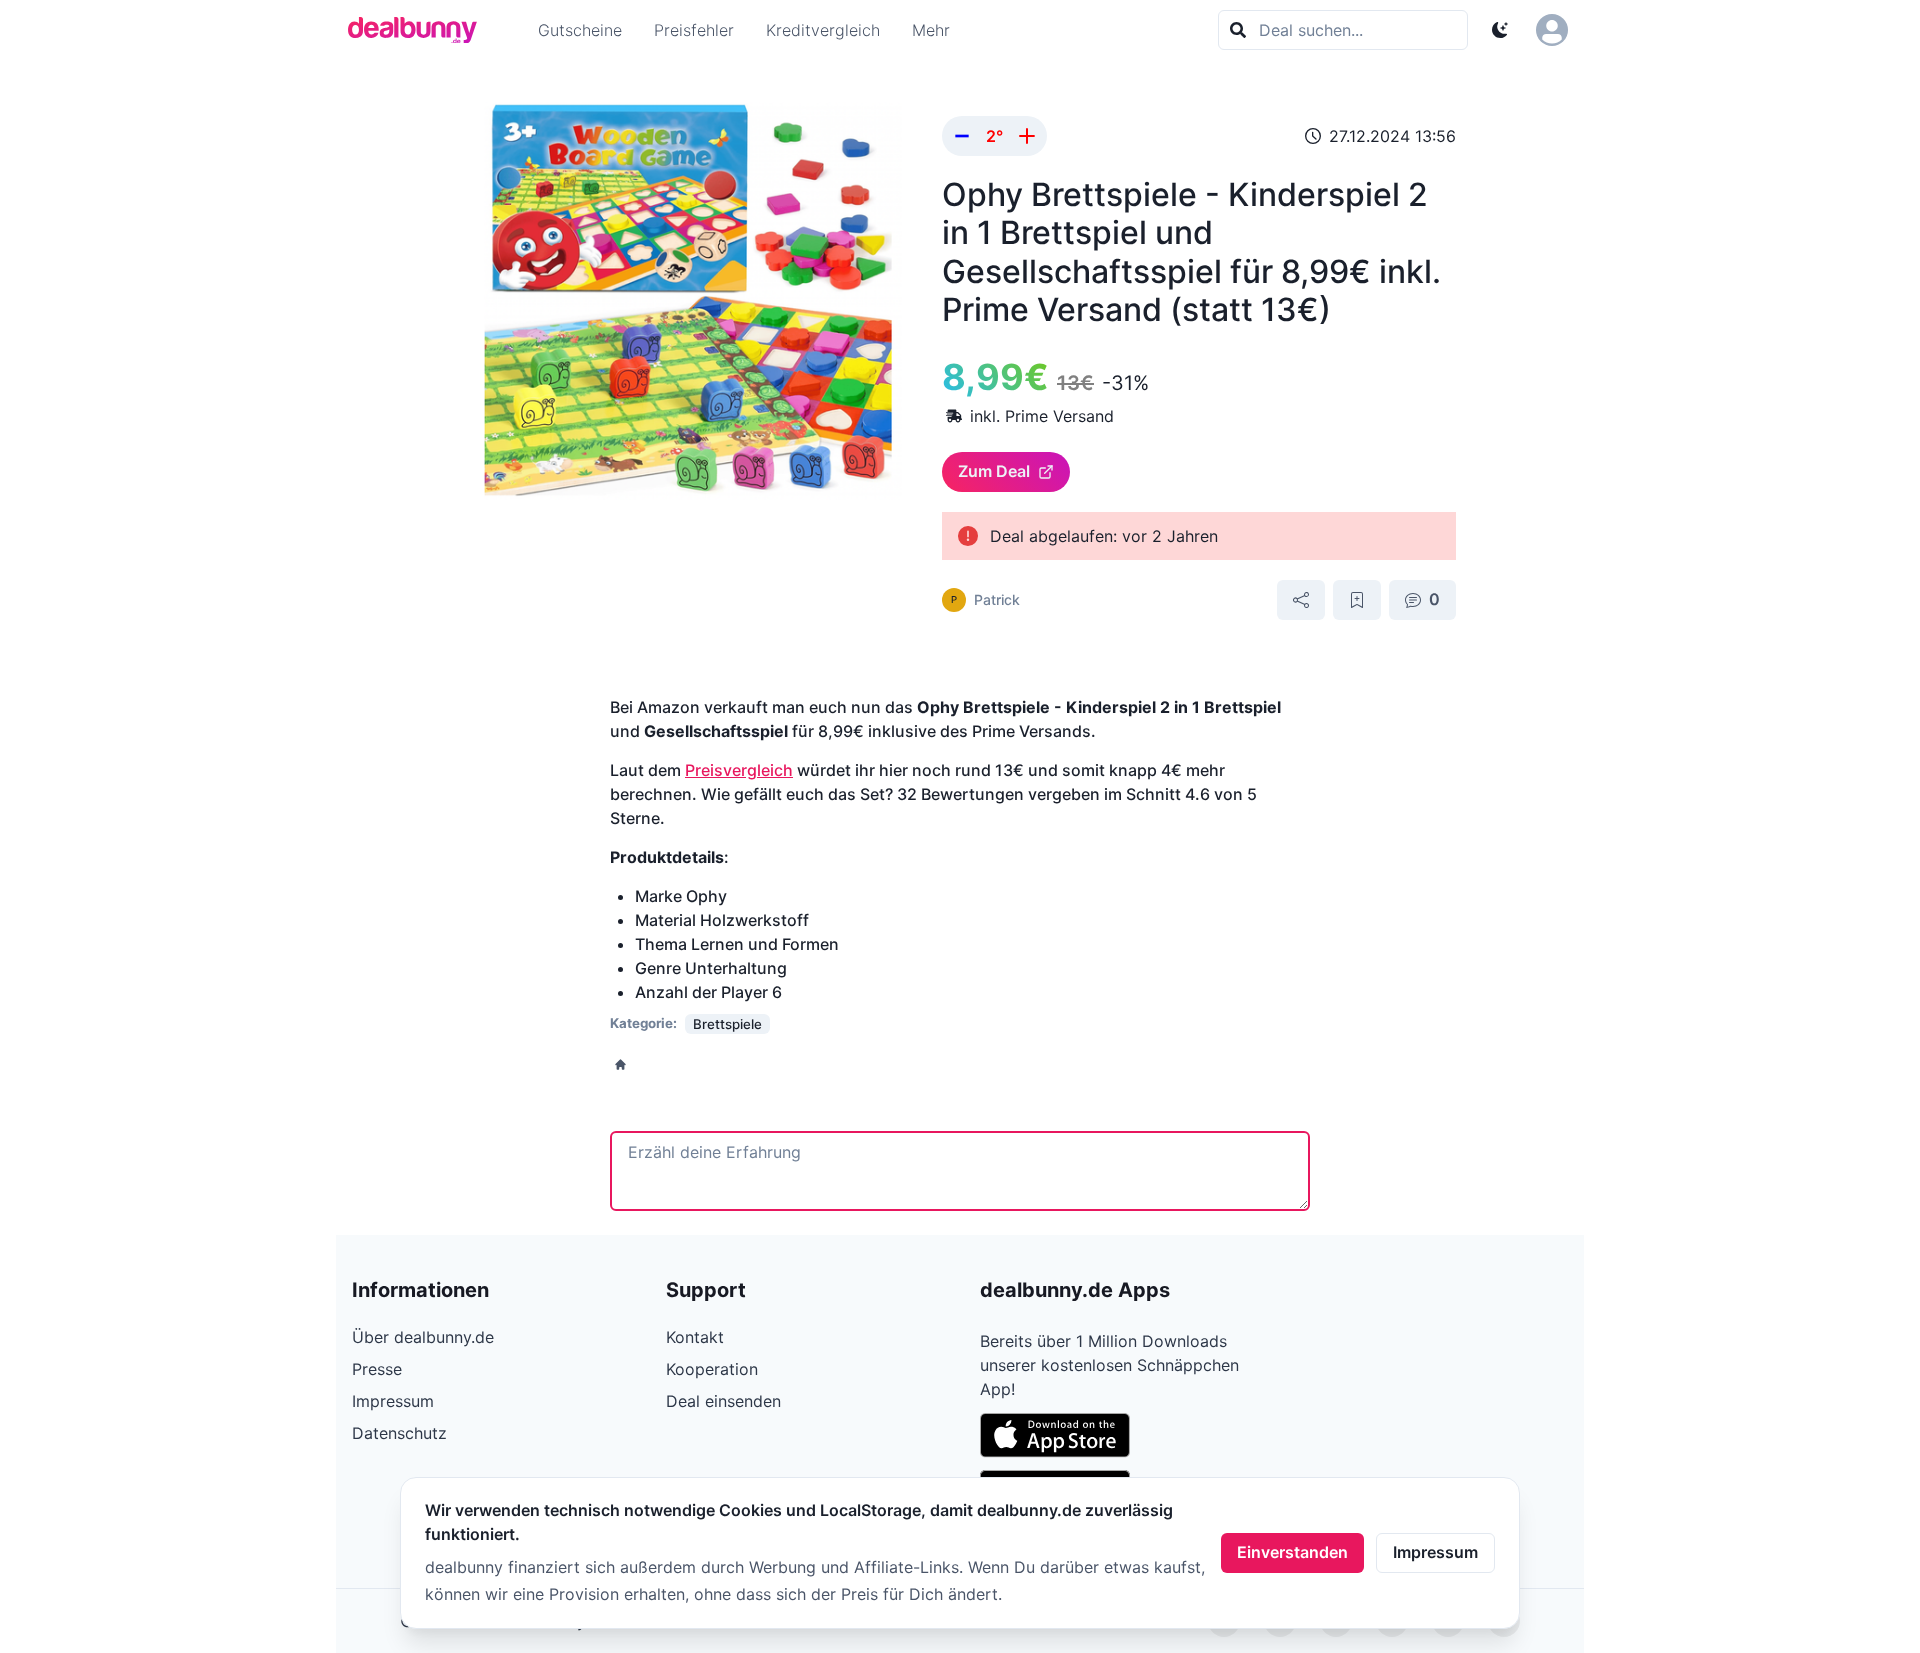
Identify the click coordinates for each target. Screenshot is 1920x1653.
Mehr (931, 30)
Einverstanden (1292, 1552)
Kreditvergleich (823, 30)
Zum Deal (994, 471)
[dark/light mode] (1500, 30)
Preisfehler (694, 30)
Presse (377, 1369)
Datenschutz (399, 1433)
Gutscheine (580, 30)
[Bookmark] (1357, 600)
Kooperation (712, 1369)
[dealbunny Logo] (419, 30)
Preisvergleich (739, 770)
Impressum (1435, 1552)
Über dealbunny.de (423, 1337)
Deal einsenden (723, 1401)
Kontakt (695, 1337)
